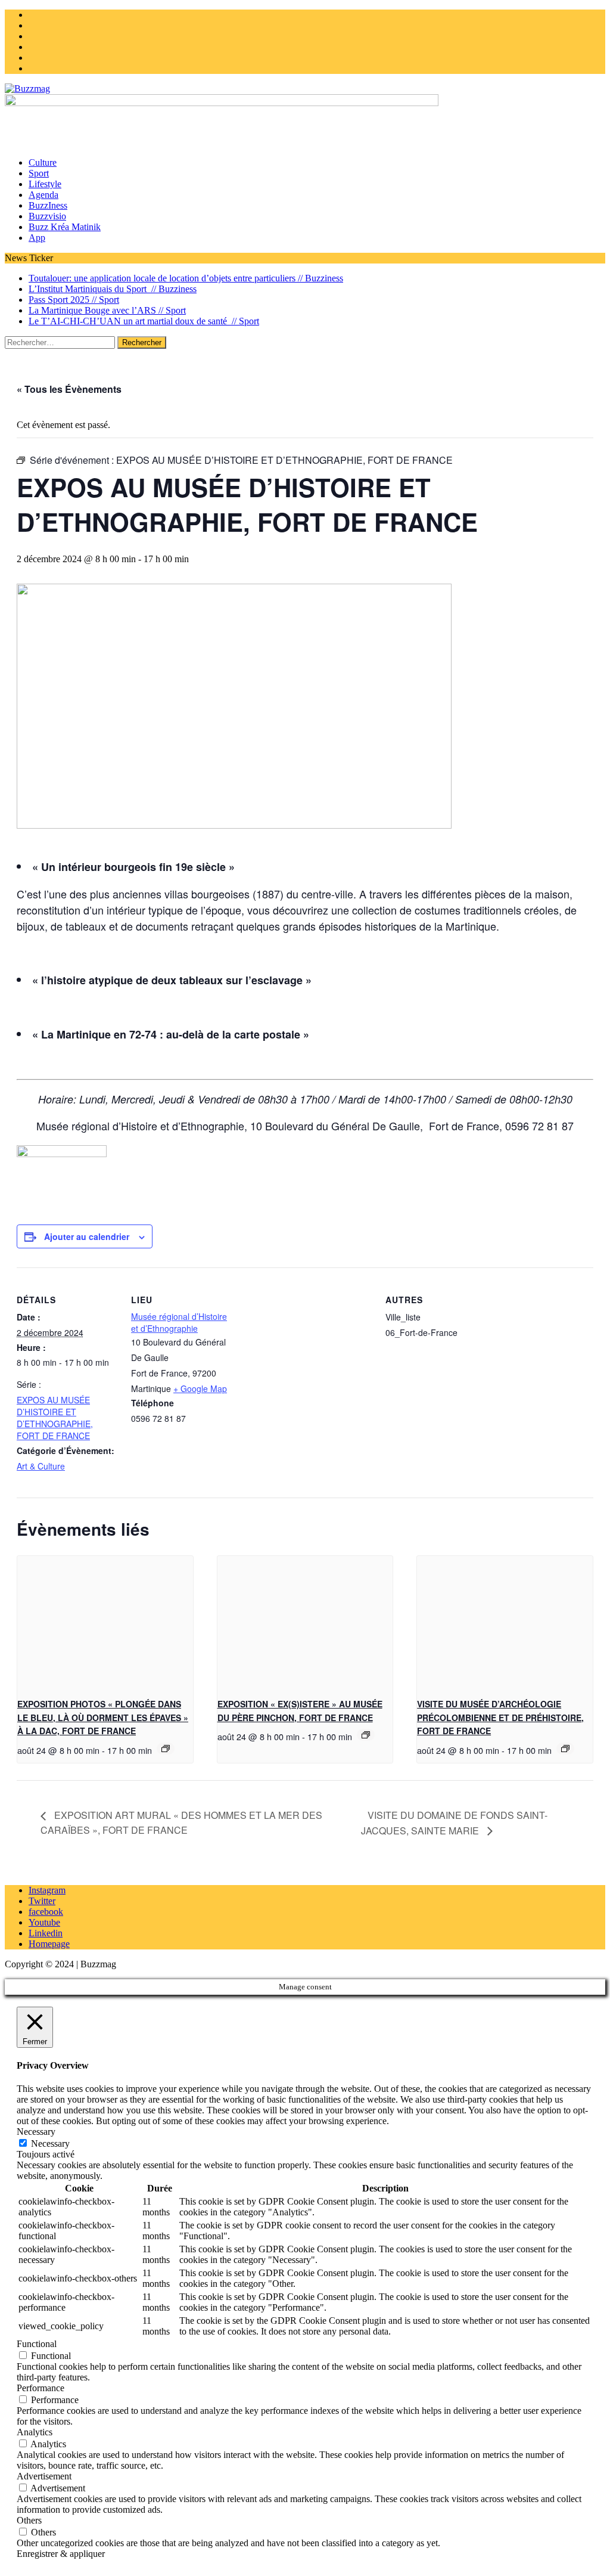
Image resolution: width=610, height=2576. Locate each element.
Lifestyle (45, 184)
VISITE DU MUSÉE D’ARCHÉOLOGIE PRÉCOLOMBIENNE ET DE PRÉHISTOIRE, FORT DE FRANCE (500, 1717)
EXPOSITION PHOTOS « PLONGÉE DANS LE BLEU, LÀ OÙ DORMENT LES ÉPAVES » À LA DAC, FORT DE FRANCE (103, 1717)
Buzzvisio (47, 216)
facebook (46, 1912)
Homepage (49, 1944)
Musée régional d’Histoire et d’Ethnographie (179, 1322)
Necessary (50, 2143)
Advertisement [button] (44, 2476)
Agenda (43, 195)
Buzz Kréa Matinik (65, 227)
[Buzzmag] (305, 89)
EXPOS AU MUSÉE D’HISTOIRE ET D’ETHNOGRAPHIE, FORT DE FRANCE (55, 1418)
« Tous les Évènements (69, 389)
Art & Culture (41, 1466)
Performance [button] (41, 2388)
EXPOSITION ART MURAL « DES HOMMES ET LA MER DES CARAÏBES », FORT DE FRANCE (181, 1822)
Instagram (47, 1890)
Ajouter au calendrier (87, 1236)
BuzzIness (48, 205)
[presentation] (105, 1622)
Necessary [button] (36, 2132)
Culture (43, 162)
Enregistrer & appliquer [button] (61, 2554)
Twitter (42, 1901)
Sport (39, 173)
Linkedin (46, 1933)
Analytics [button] (35, 2432)
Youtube (44, 1922)
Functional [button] (37, 2344)
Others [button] (29, 2520)
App (37, 238)
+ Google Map (200, 1388)
